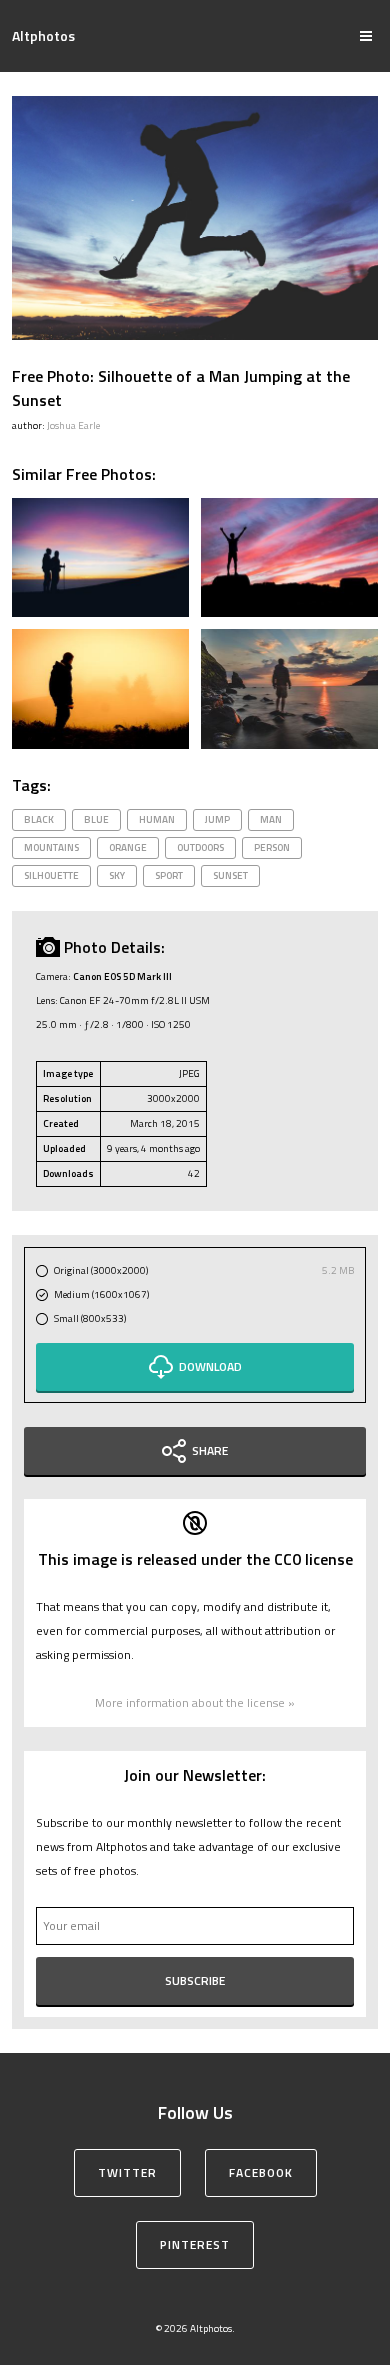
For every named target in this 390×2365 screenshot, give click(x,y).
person (272, 847)
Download (210, 1366)
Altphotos (43, 35)
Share (210, 1450)
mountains (51, 847)
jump (217, 819)
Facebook (261, 2172)
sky (117, 875)
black (39, 819)
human (157, 819)
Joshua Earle (73, 425)
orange (128, 847)
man (271, 819)
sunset (230, 875)
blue (96, 819)
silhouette (51, 875)
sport (169, 875)
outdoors (200, 847)
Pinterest (195, 2244)
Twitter (127, 2172)
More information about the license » (195, 1702)
